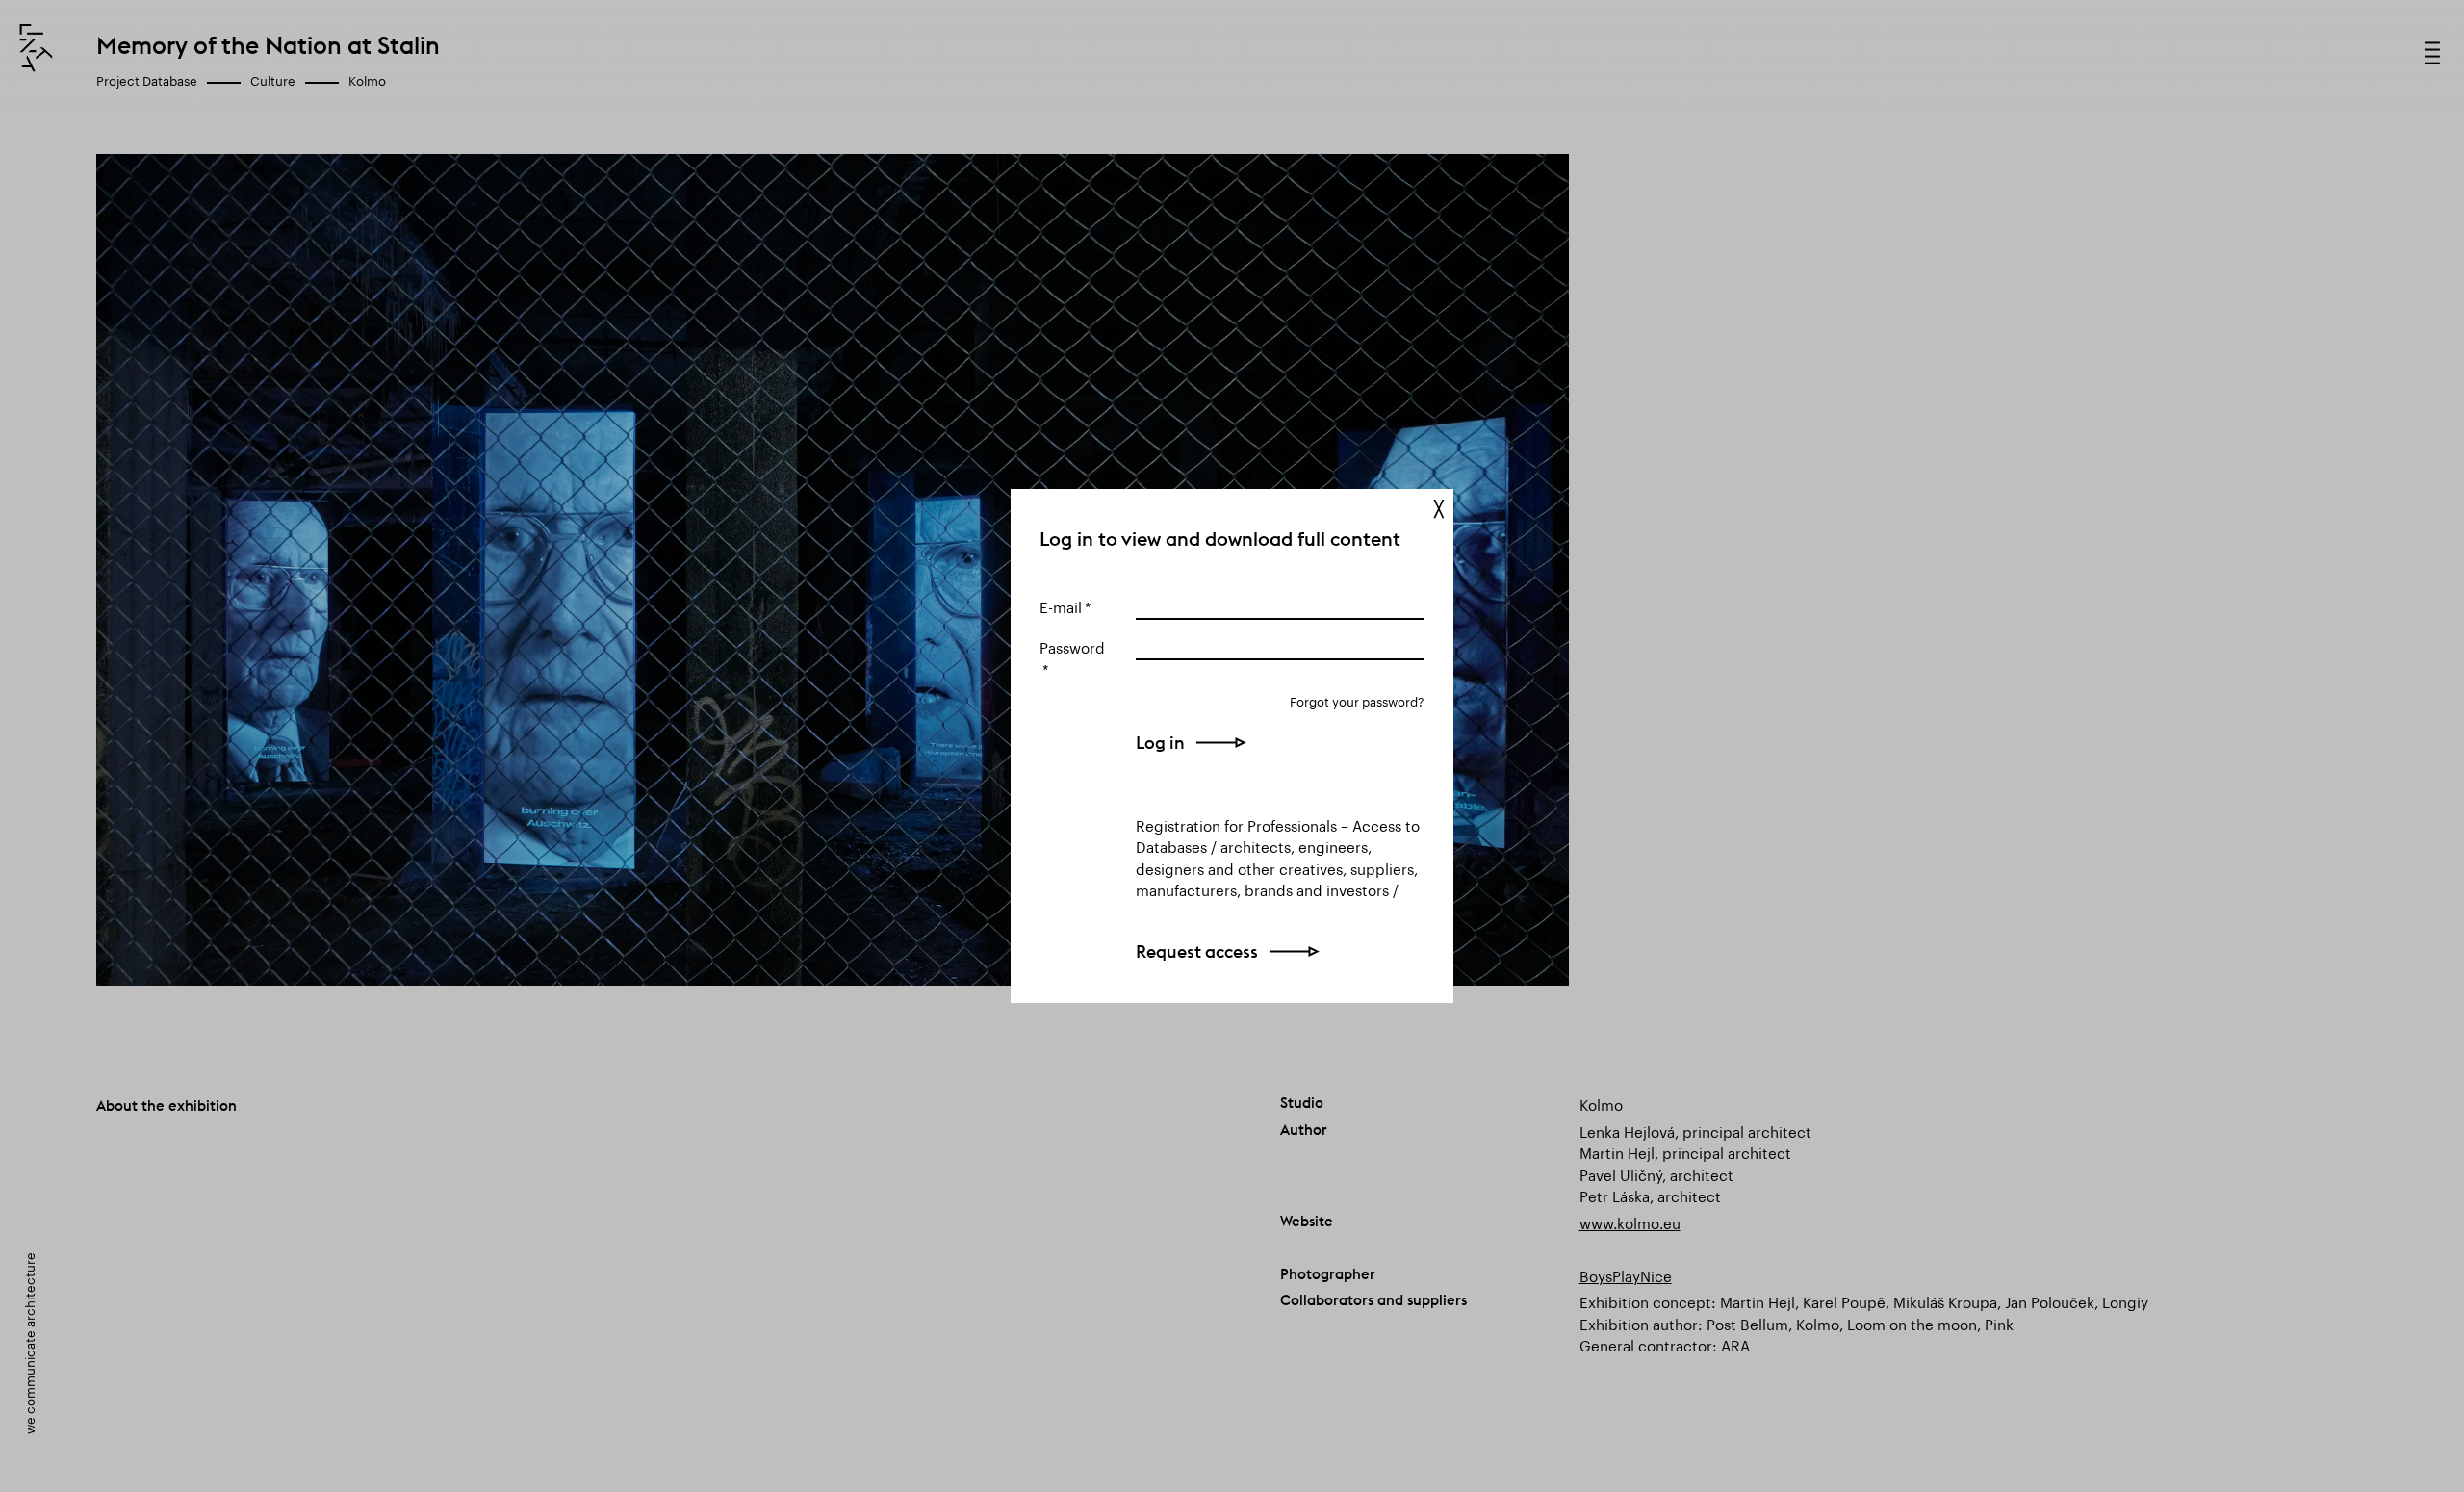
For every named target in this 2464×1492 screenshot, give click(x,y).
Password (1072, 646)
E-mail (1061, 605)
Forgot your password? (1357, 700)
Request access (1197, 952)
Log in (1160, 743)
